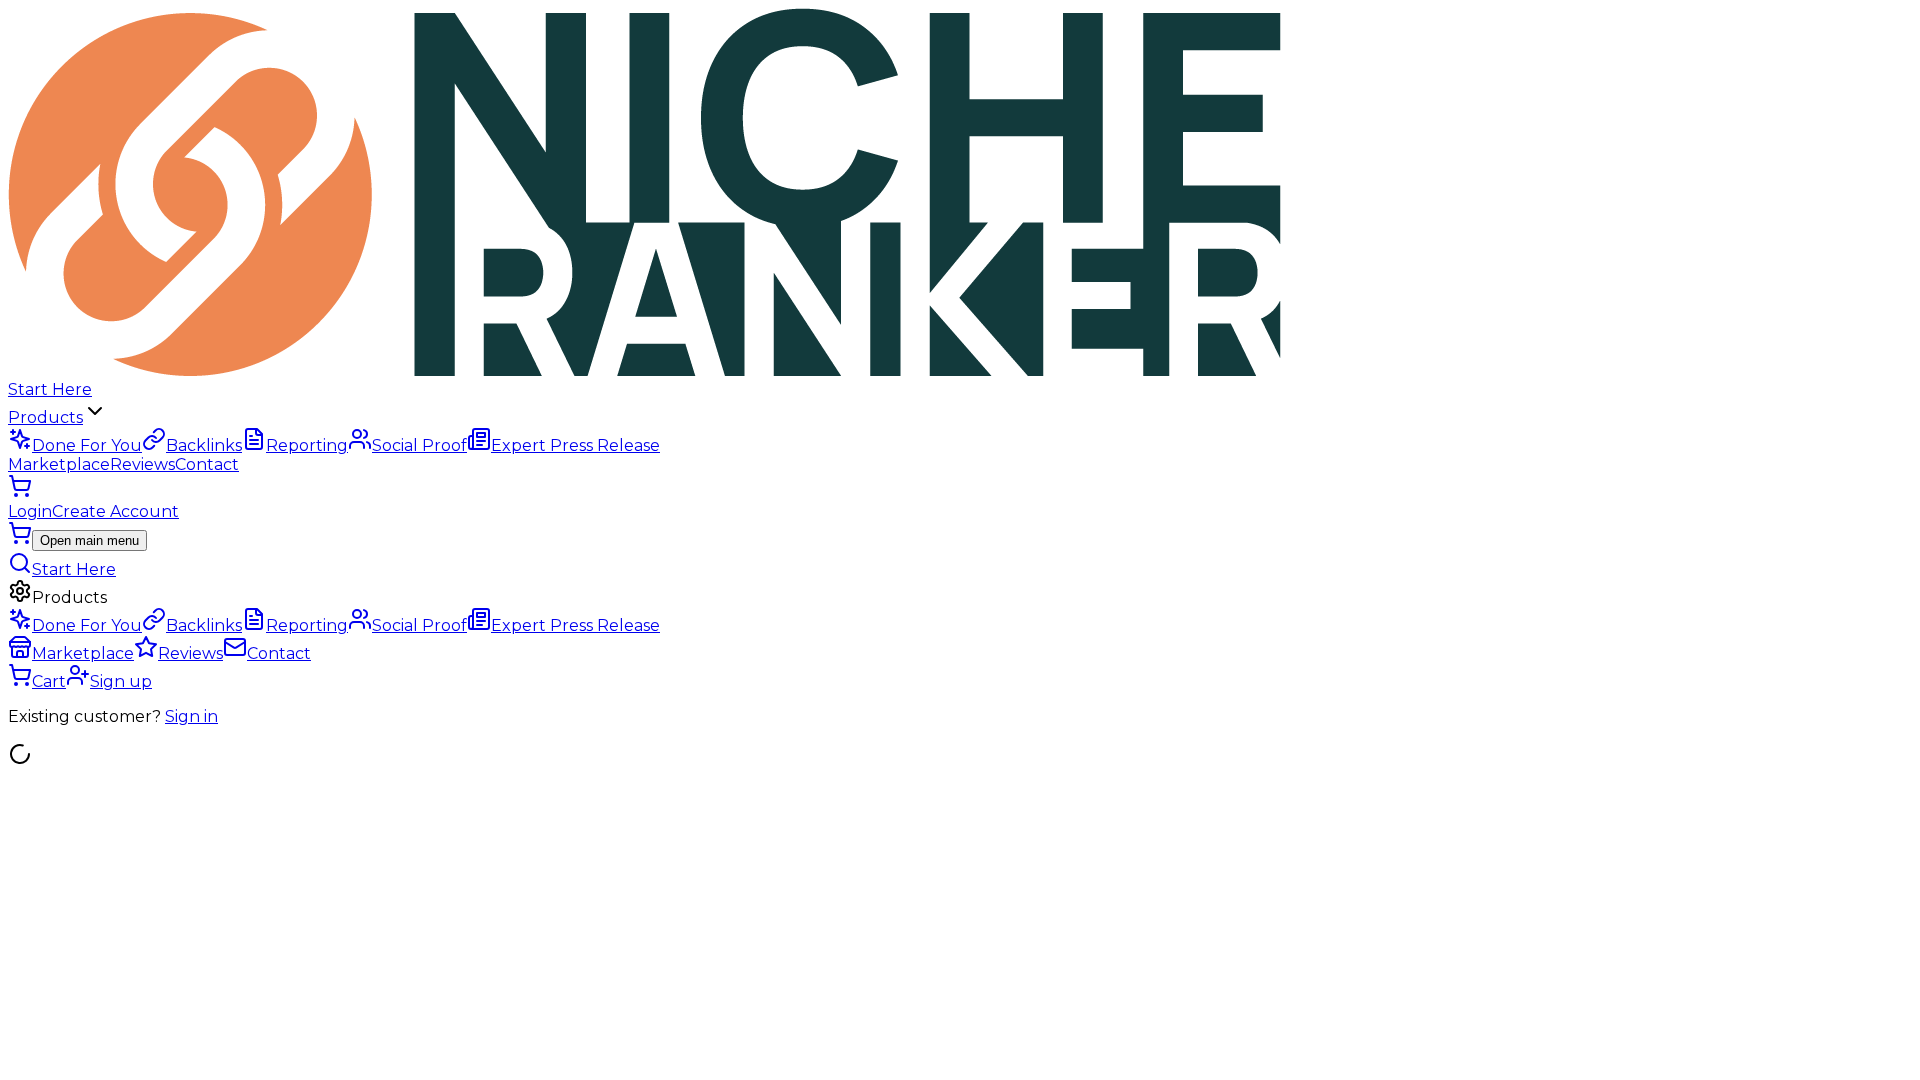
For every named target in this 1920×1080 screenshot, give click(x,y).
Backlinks (204, 445)
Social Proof (419, 445)
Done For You (87, 445)
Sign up (121, 681)
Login (30, 511)
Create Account (115, 511)
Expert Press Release (575, 445)
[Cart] (20, 492)
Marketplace (59, 464)
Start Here (50, 389)
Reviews (142, 464)
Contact (207, 464)
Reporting (307, 445)
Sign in (191, 716)
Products (45, 417)
